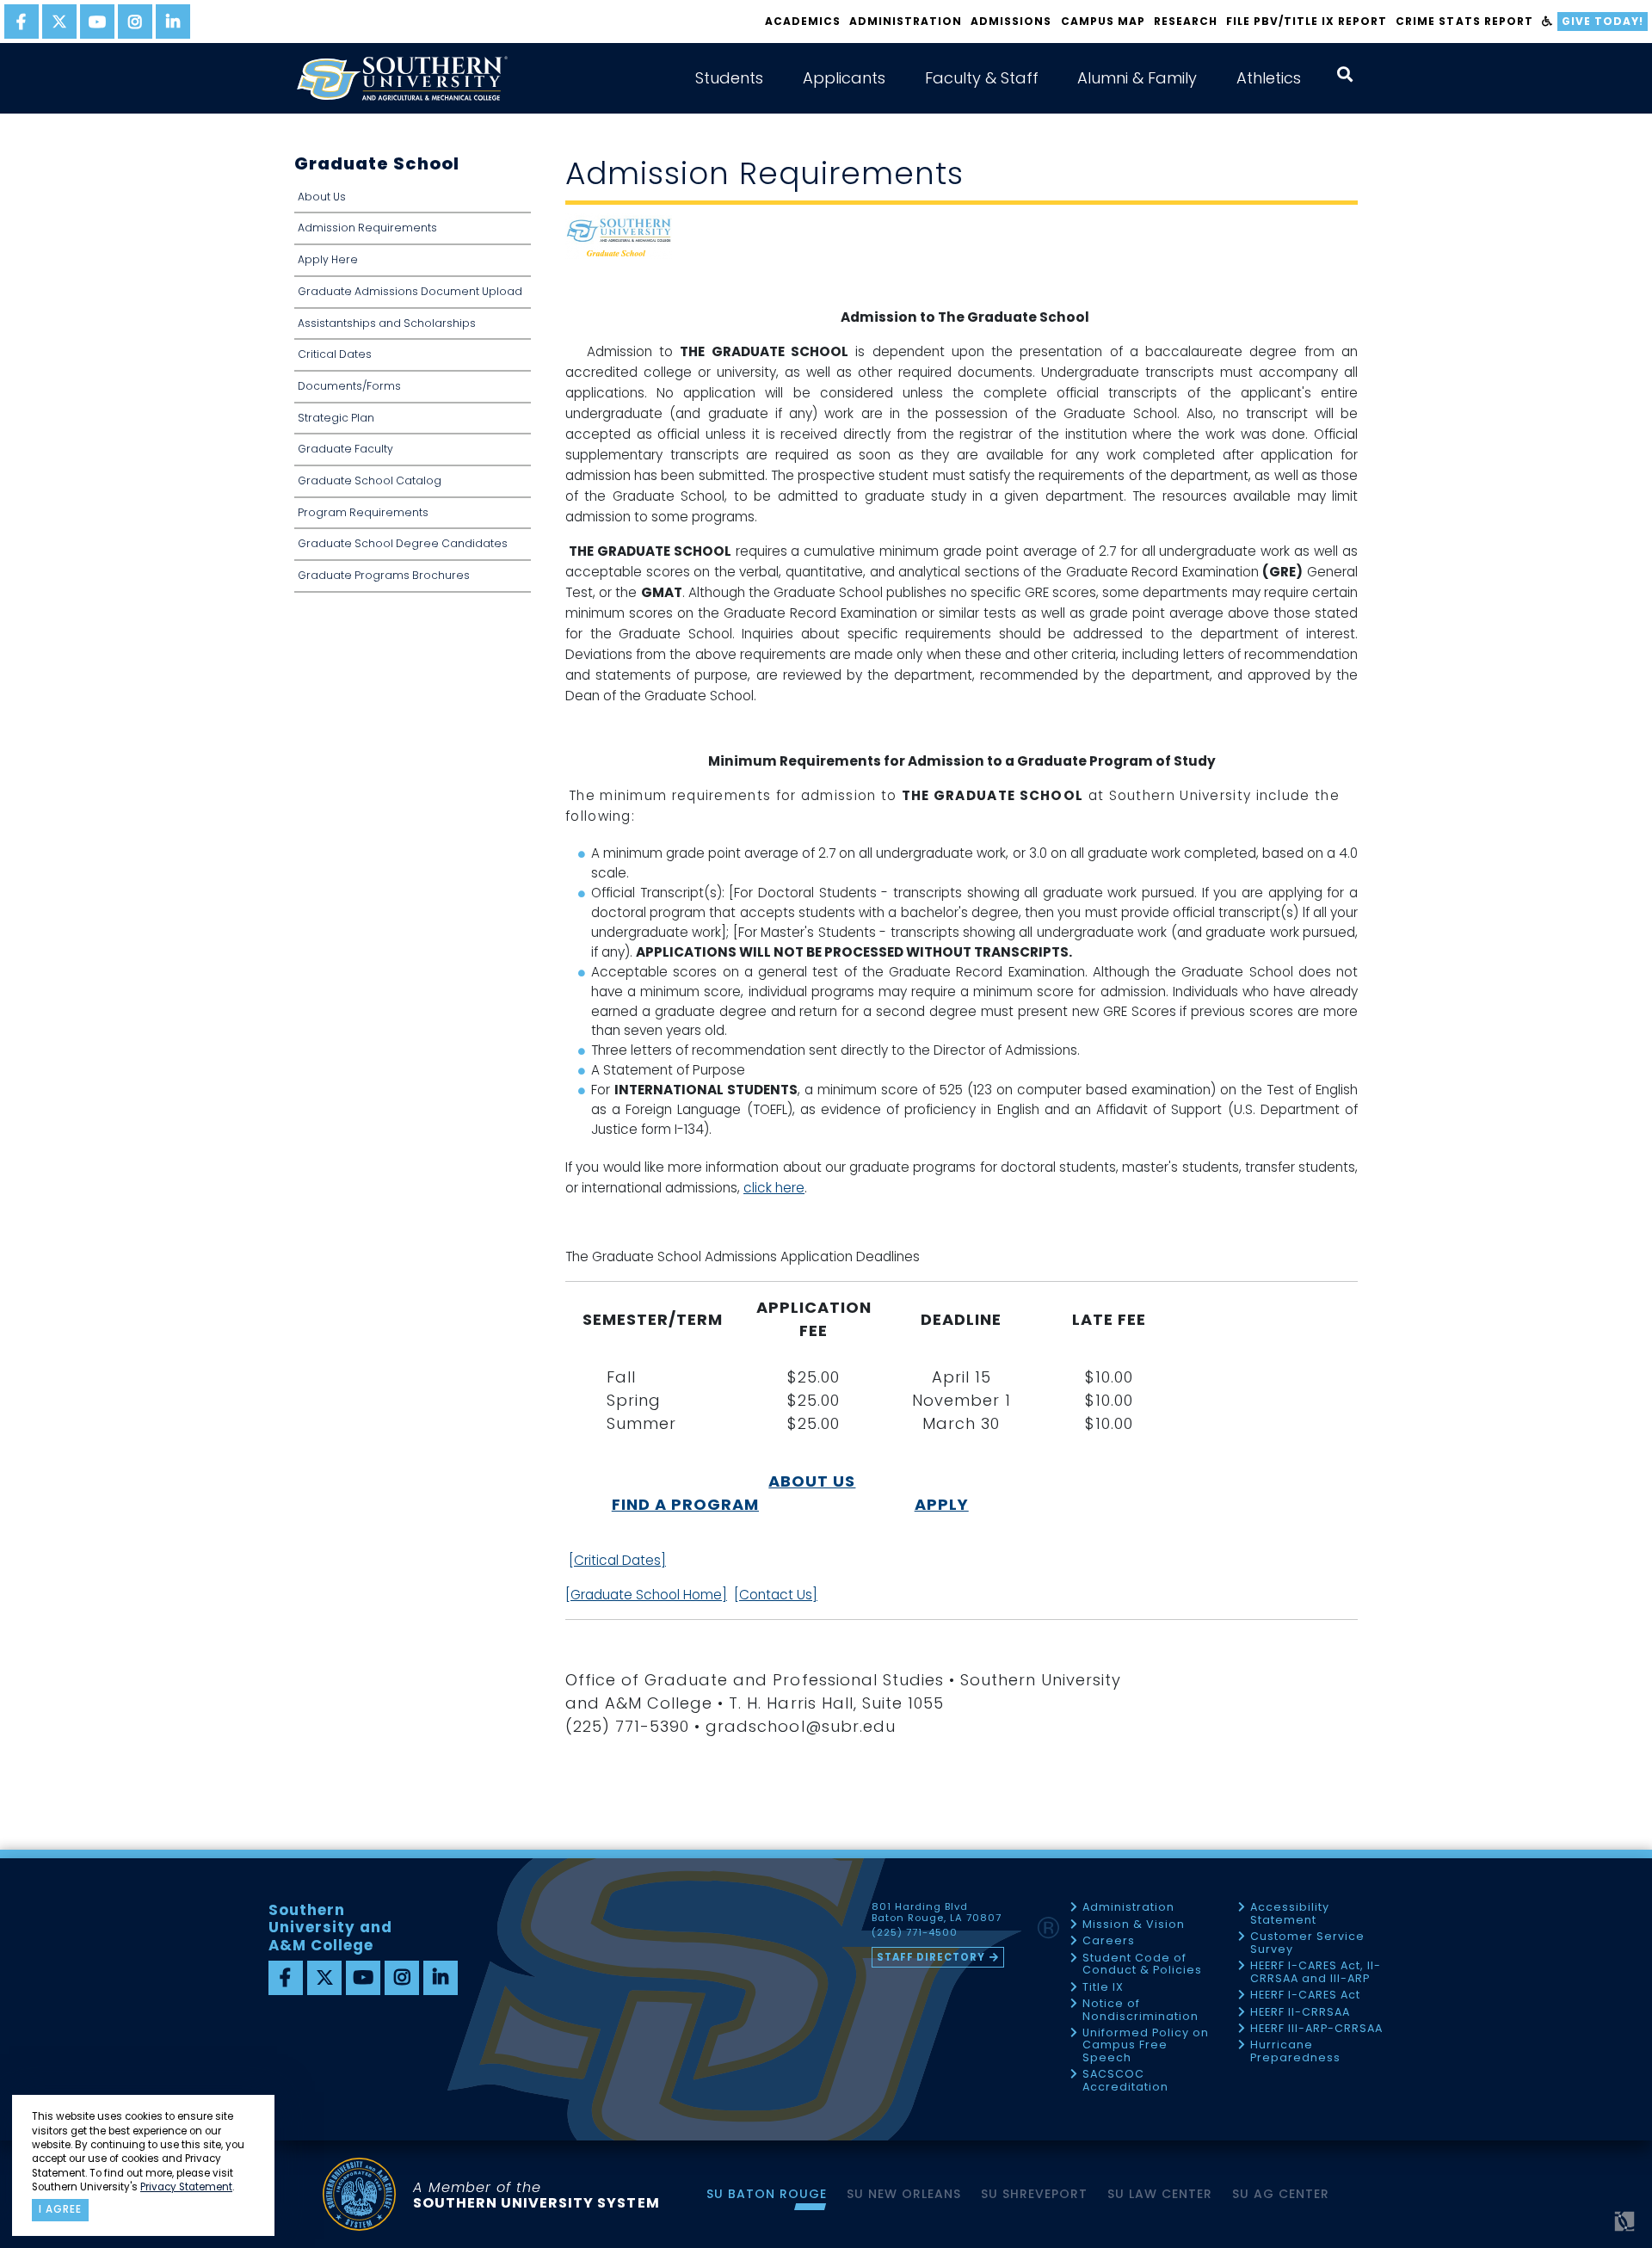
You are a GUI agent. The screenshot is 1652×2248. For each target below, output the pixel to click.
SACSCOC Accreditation (1125, 2081)
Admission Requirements (367, 228)
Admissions (1011, 21)
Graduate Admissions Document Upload (410, 291)
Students (729, 78)
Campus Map (1103, 21)
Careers (1109, 1941)
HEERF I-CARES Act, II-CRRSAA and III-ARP (1316, 1972)
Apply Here (328, 259)
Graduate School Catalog (370, 480)
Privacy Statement (186, 2187)
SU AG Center (1281, 2194)
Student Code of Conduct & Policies (1142, 1965)
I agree (60, 2209)
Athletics (1269, 78)
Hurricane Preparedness (1295, 2051)
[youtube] (97, 22)
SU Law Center (1160, 2194)
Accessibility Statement (1290, 1914)
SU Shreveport (1034, 2194)
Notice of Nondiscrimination (1140, 2010)
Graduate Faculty (345, 449)
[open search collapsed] (1345, 74)
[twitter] (59, 22)
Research (1186, 21)
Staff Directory (931, 1957)
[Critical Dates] (617, 1560)
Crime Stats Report (1464, 21)
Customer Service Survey (1307, 1943)
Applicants (844, 78)
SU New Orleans (904, 2194)
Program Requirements (363, 512)
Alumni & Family (1137, 78)
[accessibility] (1547, 22)
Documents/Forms (349, 386)
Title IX (1103, 1988)
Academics (803, 21)
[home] (402, 78)
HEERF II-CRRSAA (1300, 2013)
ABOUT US (812, 1481)
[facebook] (22, 22)
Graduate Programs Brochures (384, 575)
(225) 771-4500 (915, 1933)
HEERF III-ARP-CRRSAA (1316, 2029)
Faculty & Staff (982, 78)
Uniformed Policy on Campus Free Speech (1146, 2046)
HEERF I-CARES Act (1305, 1995)
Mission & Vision (1134, 1925)
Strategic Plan (336, 418)
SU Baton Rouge (767, 2194)
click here (774, 1188)
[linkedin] (173, 22)
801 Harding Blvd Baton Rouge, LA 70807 (937, 1912)
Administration (906, 21)
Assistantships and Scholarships (387, 323)
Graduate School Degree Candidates (403, 543)
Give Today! (1603, 21)
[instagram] (135, 22)
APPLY (942, 1504)
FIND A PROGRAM (685, 1504)
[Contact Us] (776, 1595)
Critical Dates (335, 354)
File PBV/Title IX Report (1307, 21)
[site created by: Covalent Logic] (1585, 2228)
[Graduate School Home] (646, 1595)
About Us (322, 197)
